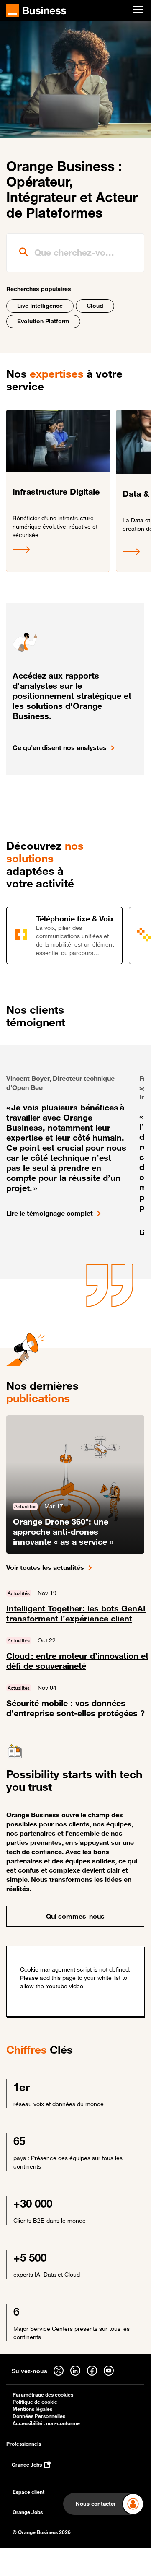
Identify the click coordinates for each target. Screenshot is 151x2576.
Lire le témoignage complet (50, 1213)
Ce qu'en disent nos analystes (60, 747)
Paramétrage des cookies (43, 2395)
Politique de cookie (35, 2402)
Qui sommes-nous (75, 1916)
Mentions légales (32, 2409)
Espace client (28, 2492)
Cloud (95, 305)
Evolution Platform (43, 321)
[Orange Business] (36, 10)
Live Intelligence (40, 305)
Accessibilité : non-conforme (46, 2423)
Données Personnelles (39, 2416)
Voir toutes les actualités (45, 1567)
